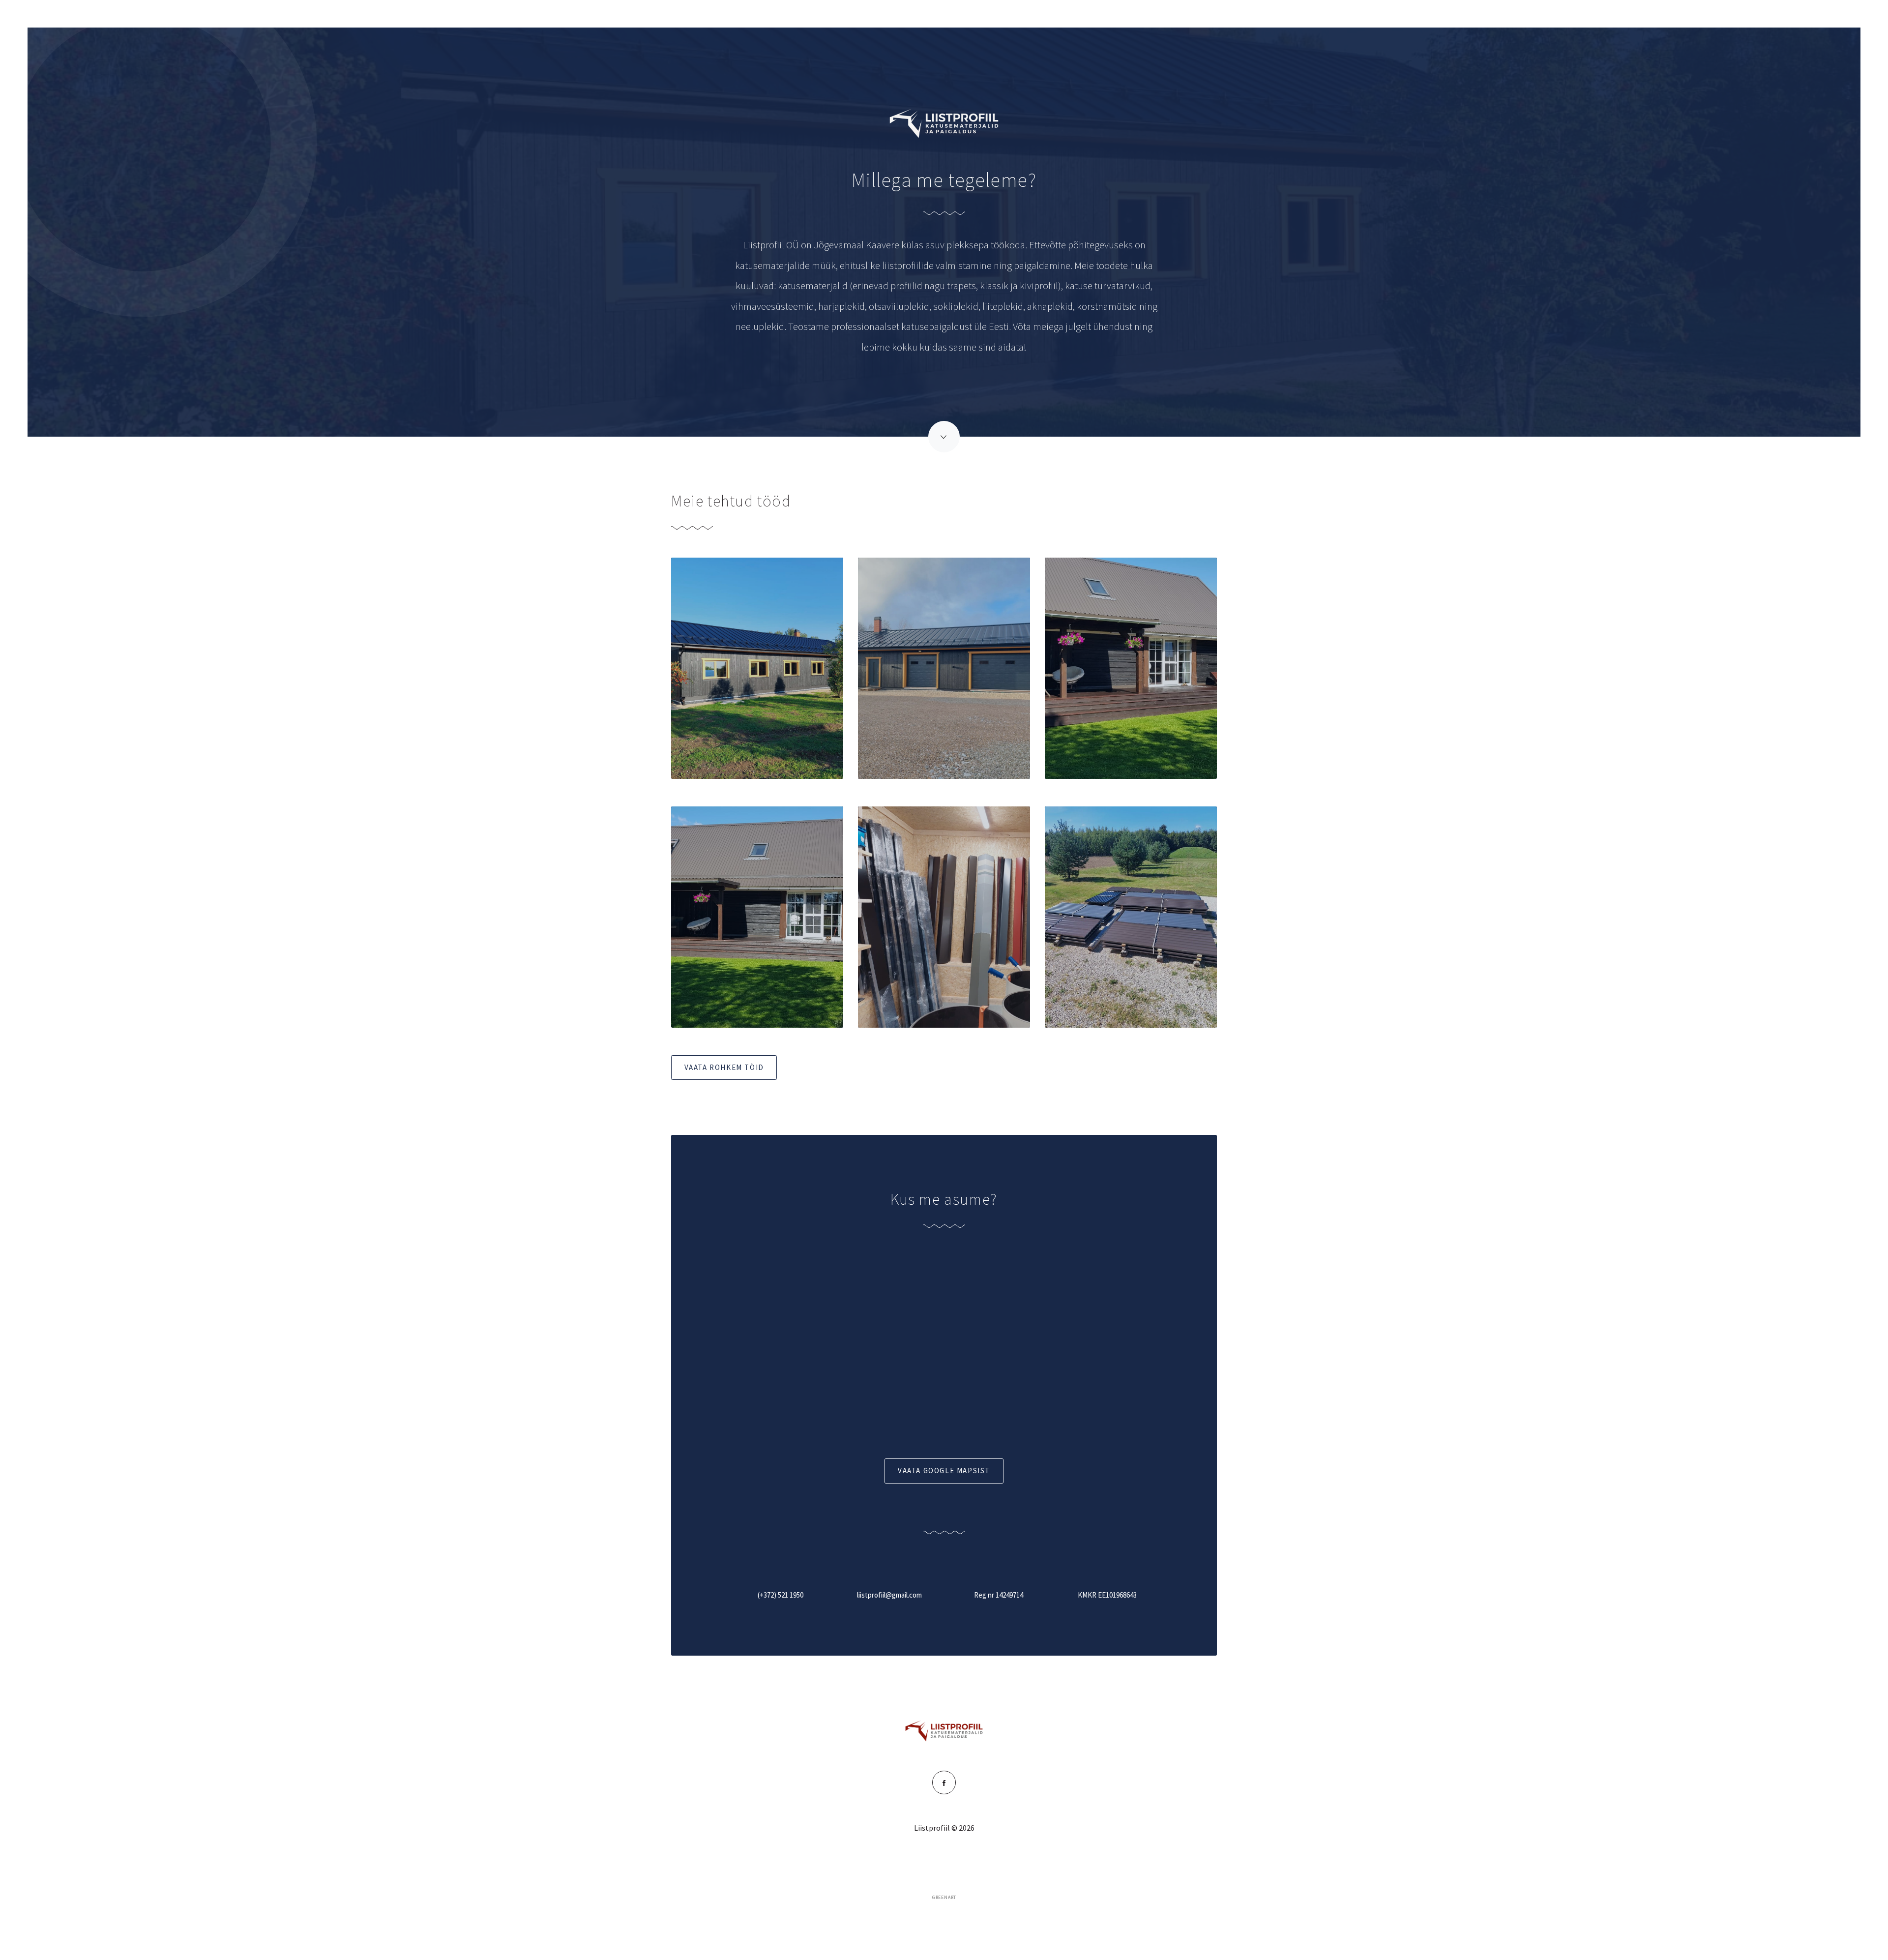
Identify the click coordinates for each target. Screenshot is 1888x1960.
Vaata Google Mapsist (944, 1470)
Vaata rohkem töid (724, 1067)
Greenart (944, 1898)
